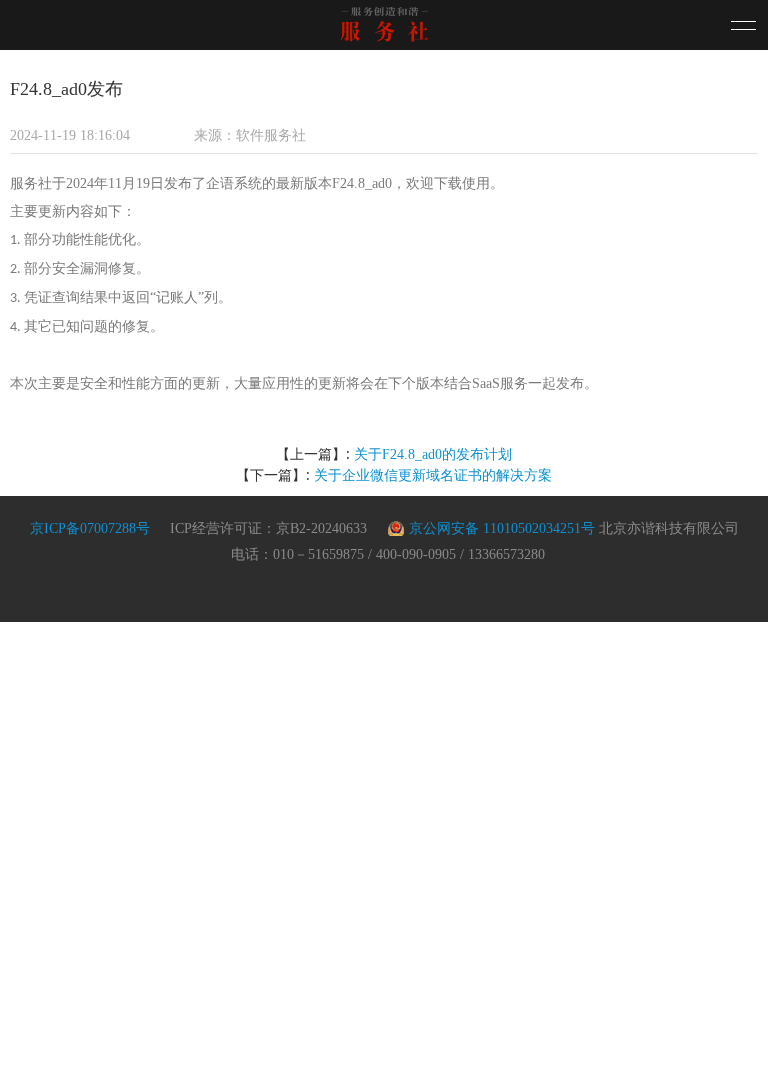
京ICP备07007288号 (90, 528)
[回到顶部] (733, 1039)
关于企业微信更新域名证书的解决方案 (433, 475)
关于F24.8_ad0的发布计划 (433, 454)
